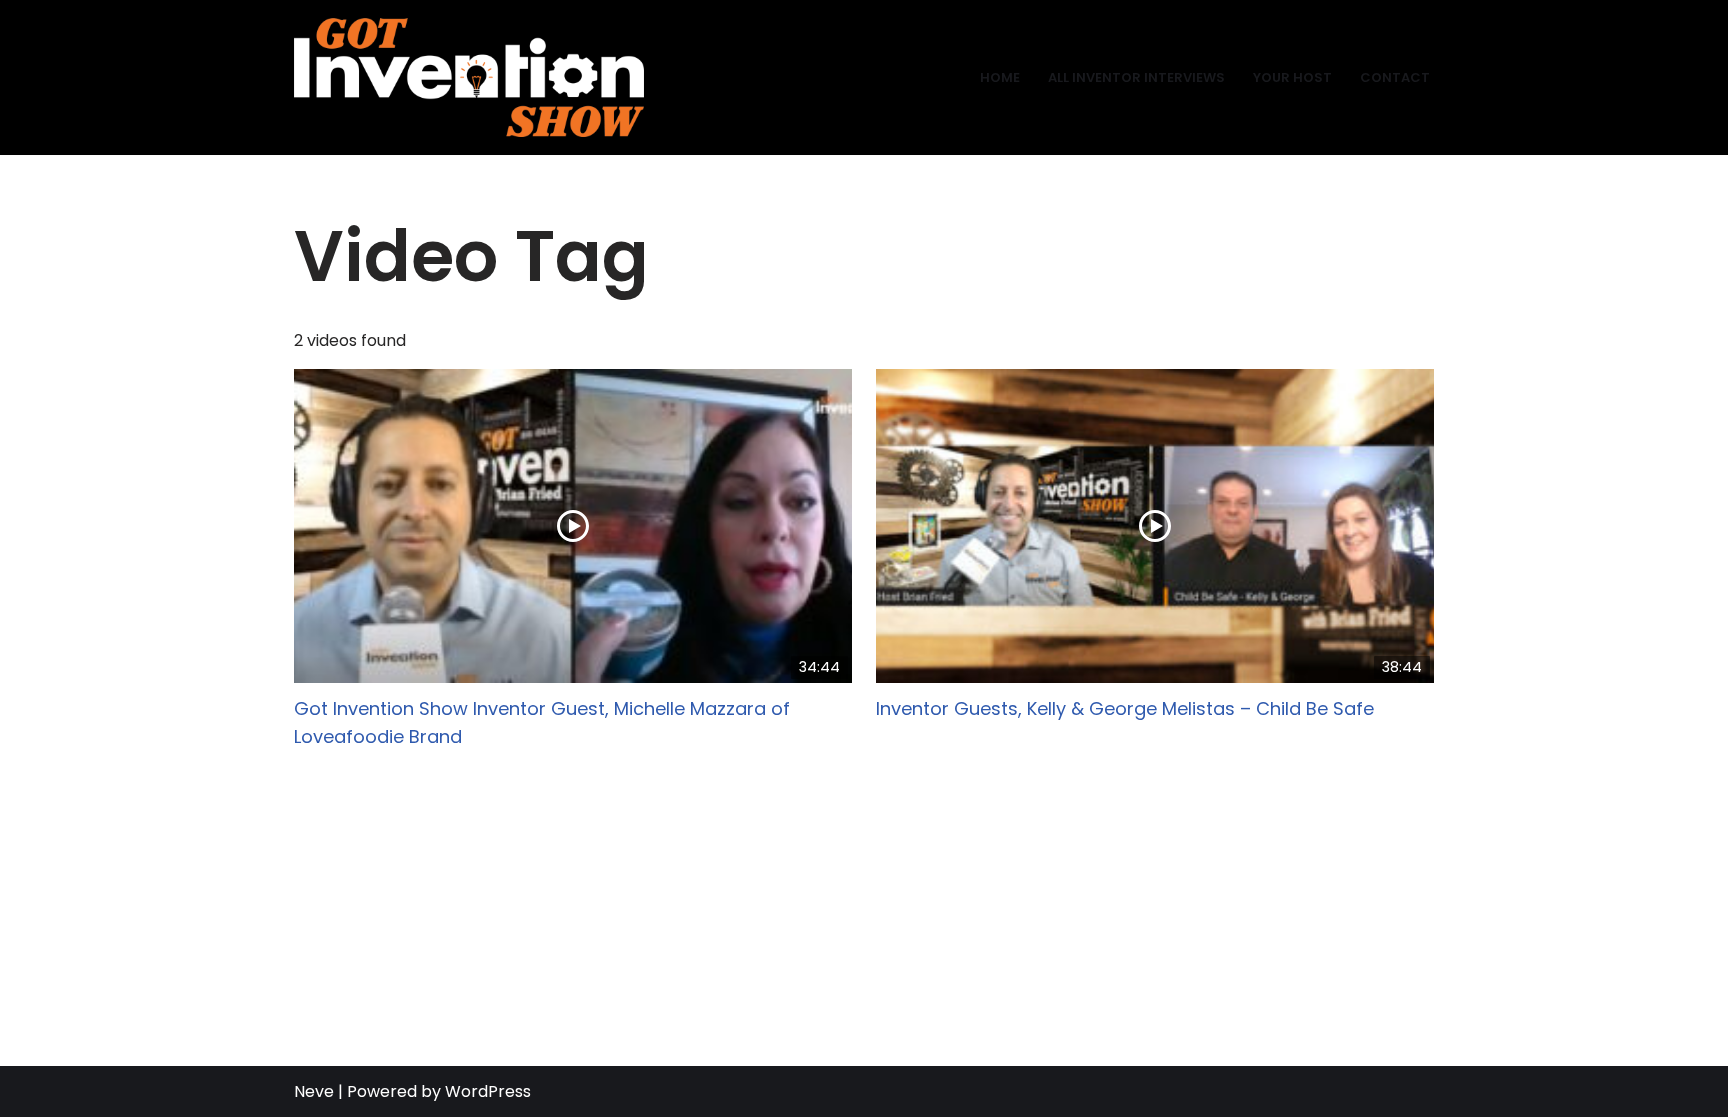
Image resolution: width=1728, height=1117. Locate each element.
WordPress (488, 1091)
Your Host (1292, 77)
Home (1000, 77)
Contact (1395, 77)
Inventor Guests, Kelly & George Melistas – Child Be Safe (1125, 708)
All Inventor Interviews (1136, 77)
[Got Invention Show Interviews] (469, 77)
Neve (314, 1091)
